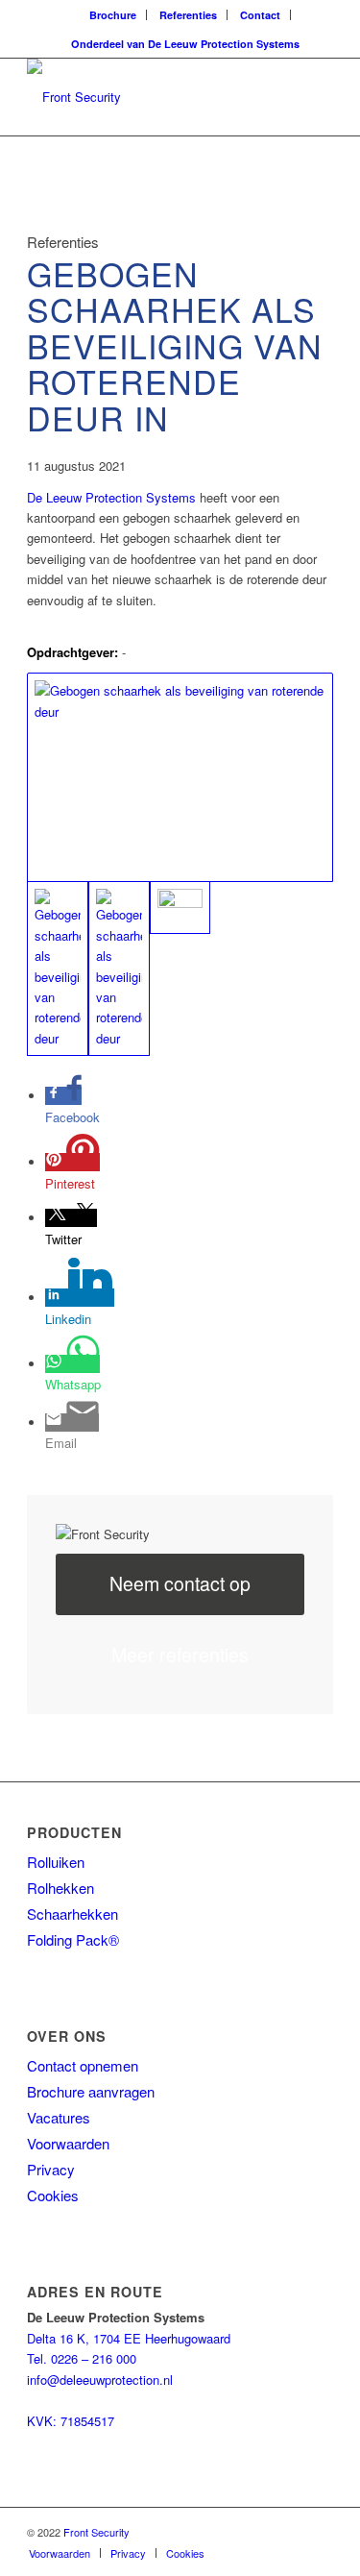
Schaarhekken (72, 1914)
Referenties (188, 15)
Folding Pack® (73, 1939)
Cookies (53, 2195)
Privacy (51, 2169)
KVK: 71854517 (71, 2421)
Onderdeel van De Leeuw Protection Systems (185, 44)
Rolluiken (56, 1862)
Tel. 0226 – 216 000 (82, 2358)
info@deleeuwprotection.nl (100, 2380)
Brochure (113, 15)
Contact (260, 15)
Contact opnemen (83, 2065)
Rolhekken (60, 1888)
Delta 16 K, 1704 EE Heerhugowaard (129, 2338)
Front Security (96, 2532)
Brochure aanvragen (91, 2091)
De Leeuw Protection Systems (111, 497)
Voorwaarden (68, 2143)
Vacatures (59, 2117)
